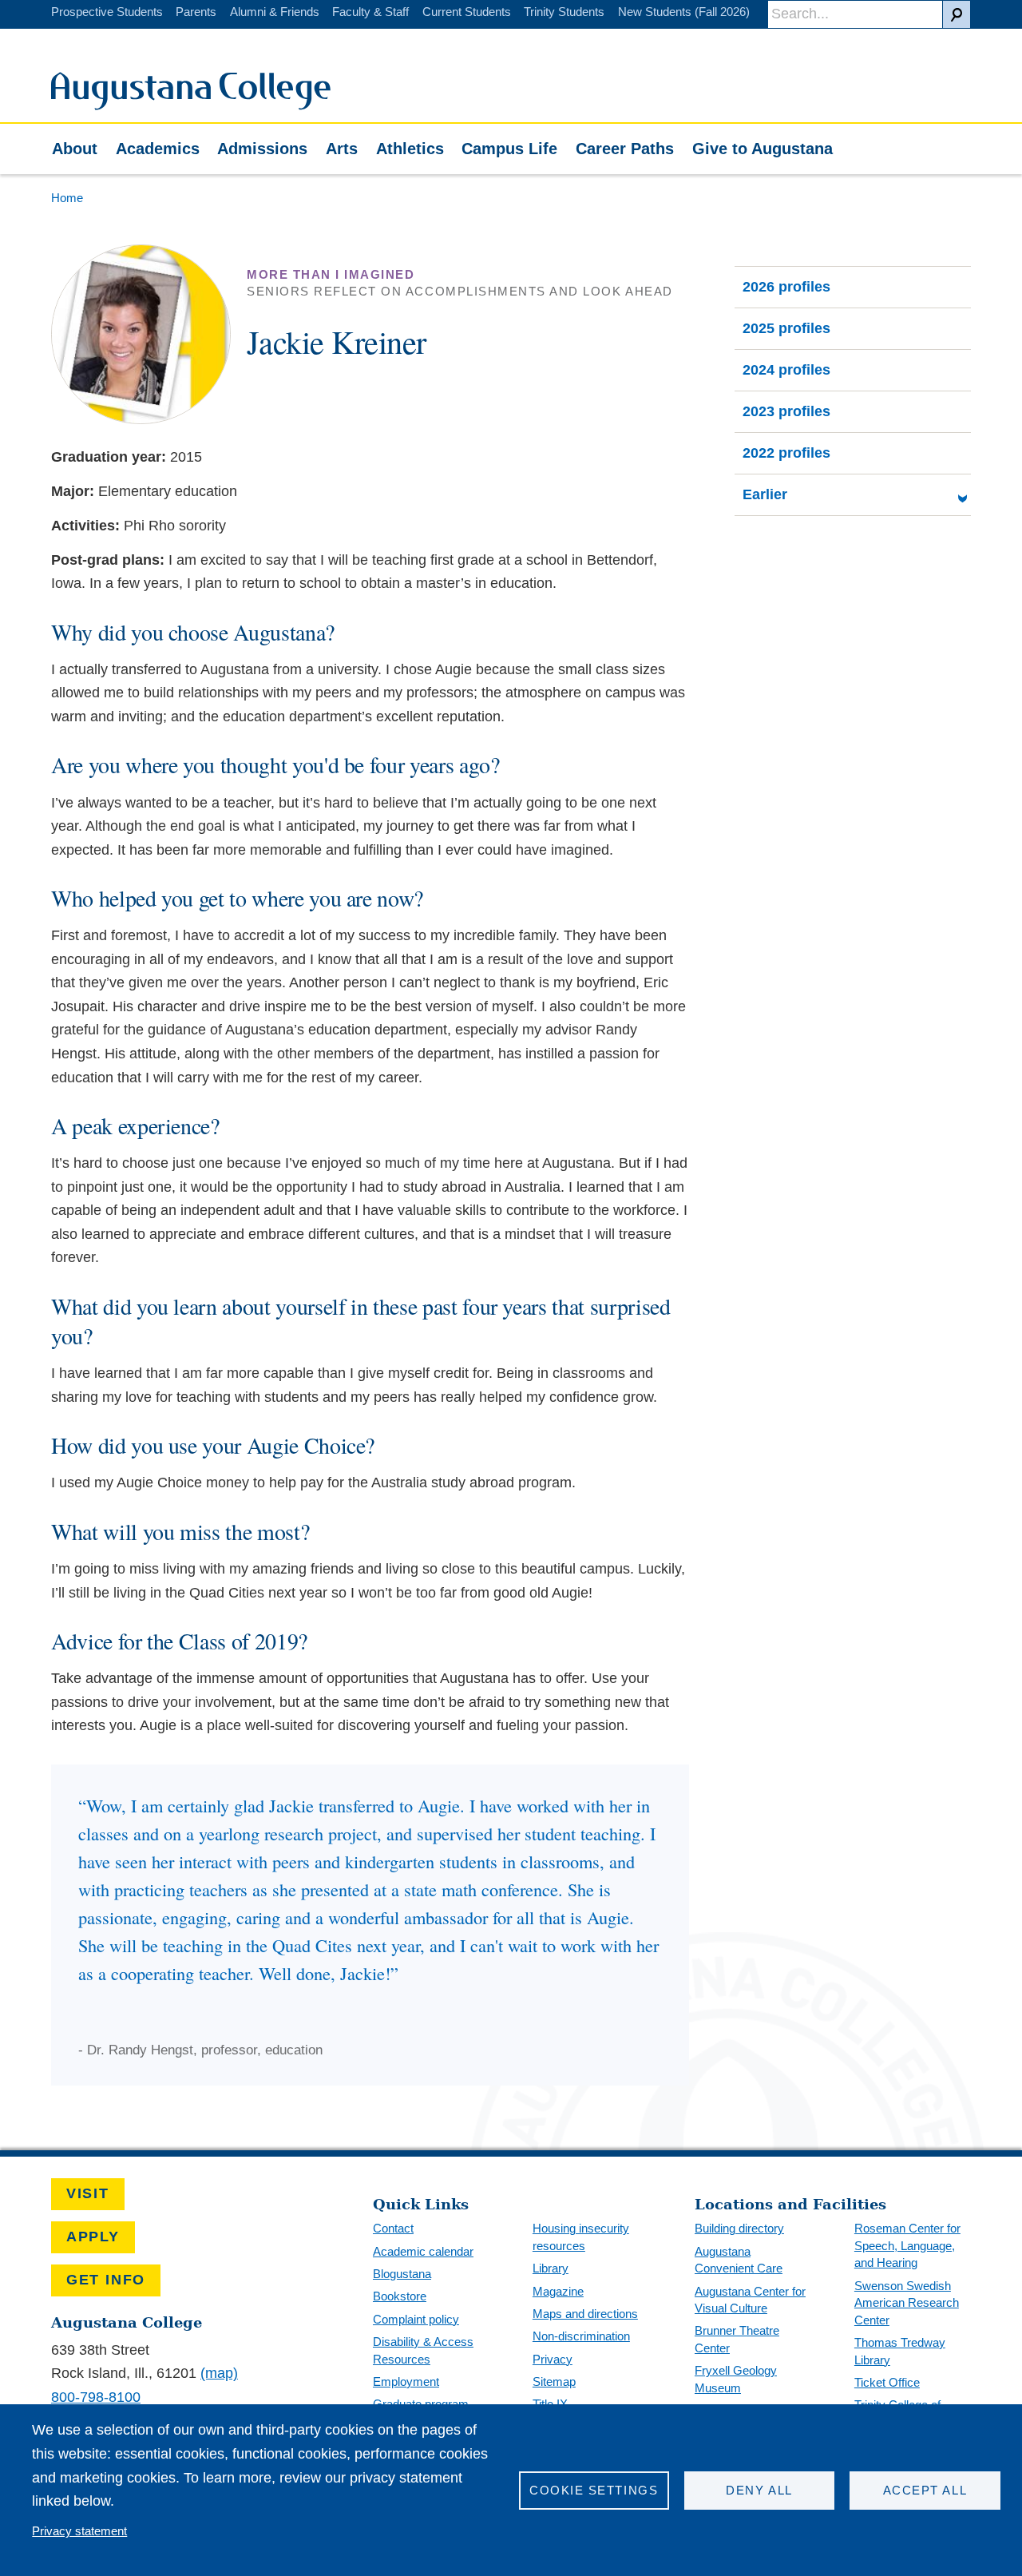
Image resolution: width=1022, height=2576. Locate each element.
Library (551, 2268)
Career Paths (625, 149)
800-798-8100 (96, 2397)
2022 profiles (786, 453)
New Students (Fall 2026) (684, 12)
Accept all (925, 2490)
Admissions (262, 149)
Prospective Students (107, 12)
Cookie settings (594, 2490)
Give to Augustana (763, 149)
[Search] (957, 14)
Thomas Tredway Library (900, 2351)
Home (67, 198)
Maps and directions (585, 2314)
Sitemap (554, 2382)
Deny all (759, 2490)
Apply (93, 2237)
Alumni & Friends (275, 12)
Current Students (467, 12)
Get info (106, 2280)
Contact (393, 2228)
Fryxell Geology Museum (736, 2379)
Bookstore (400, 2296)
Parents (196, 12)
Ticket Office (887, 2382)
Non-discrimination (581, 2336)
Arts (342, 149)
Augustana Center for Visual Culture (750, 2300)
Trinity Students (564, 12)
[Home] (191, 105)
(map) (219, 2373)
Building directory (739, 2228)
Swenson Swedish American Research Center (907, 2303)
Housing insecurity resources (581, 2237)
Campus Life (509, 149)
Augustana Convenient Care (739, 2260)
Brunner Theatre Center (737, 2339)
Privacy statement (79, 2531)
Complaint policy (416, 2319)
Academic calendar (423, 2251)
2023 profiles (786, 411)
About (75, 149)
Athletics (410, 149)
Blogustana (402, 2274)
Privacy (553, 2359)
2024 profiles (786, 370)
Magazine (558, 2291)
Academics (158, 149)
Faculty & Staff (370, 12)
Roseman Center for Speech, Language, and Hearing (907, 2245)
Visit (88, 2193)
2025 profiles (786, 328)
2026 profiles (786, 287)
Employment (406, 2382)
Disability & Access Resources (423, 2350)
